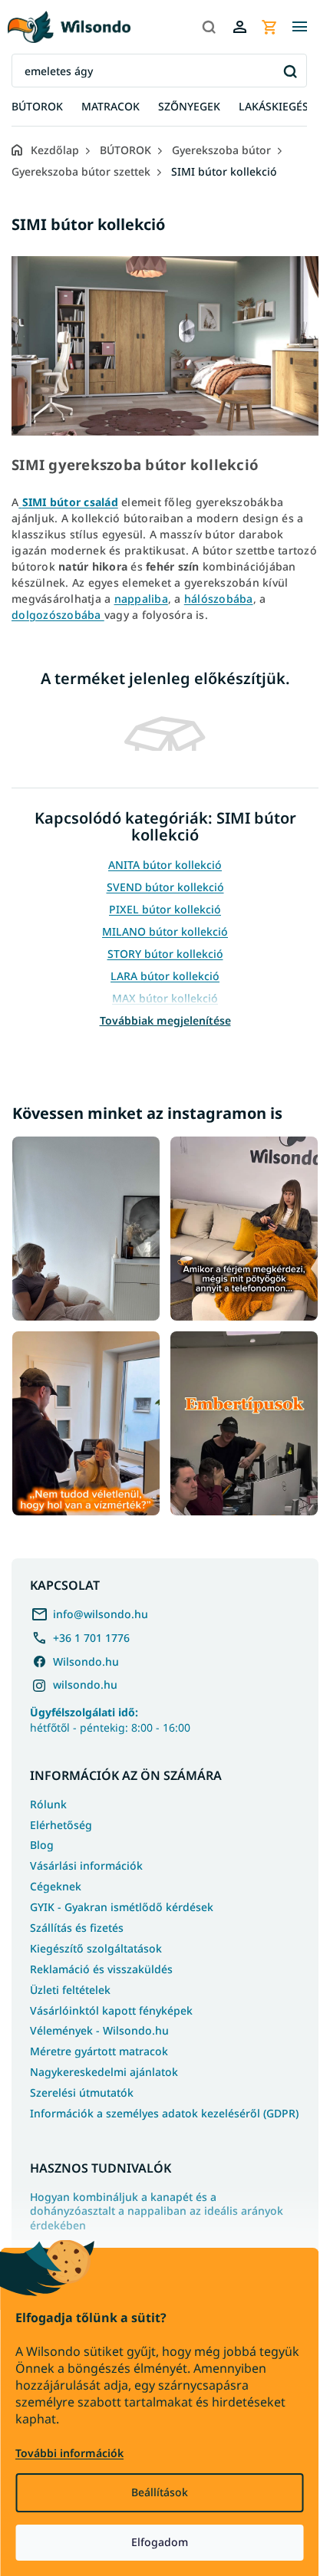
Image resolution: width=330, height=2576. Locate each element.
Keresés (290, 71)
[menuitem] (37, 107)
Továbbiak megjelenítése (165, 1020)
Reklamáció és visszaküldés (101, 1969)
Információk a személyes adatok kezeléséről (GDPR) (164, 2113)
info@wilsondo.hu (101, 1614)
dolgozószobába (58, 615)
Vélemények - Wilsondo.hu (99, 2030)
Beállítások (160, 2492)
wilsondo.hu (85, 1684)
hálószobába (219, 599)
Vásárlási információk (86, 1865)
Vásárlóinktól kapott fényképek (111, 2010)
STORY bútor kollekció (165, 954)
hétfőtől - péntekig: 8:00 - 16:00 (110, 1719)
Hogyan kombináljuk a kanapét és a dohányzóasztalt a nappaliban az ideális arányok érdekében (157, 2212)
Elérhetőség (61, 1825)
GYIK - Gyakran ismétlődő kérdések (122, 1907)
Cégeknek (56, 1886)
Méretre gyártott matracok (99, 2051)
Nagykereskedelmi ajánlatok (104, 2072)
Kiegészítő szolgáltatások (96, 1948)
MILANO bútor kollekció (165, 931)
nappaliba (141, 599)
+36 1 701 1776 (91, 1638)
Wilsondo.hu (86, 1661)
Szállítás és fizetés (77, 1928)
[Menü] (299, 27)
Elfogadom (160, 2542)
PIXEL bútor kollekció (165, 909)
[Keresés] (209, 27)
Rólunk (48, 1804)
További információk (69, 2453)
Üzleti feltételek (70, 1990)
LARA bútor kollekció (165, 976)
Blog (42, 1845)
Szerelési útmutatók (82, 2092)
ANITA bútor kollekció (165, 865)
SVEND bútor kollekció (165, 887)
